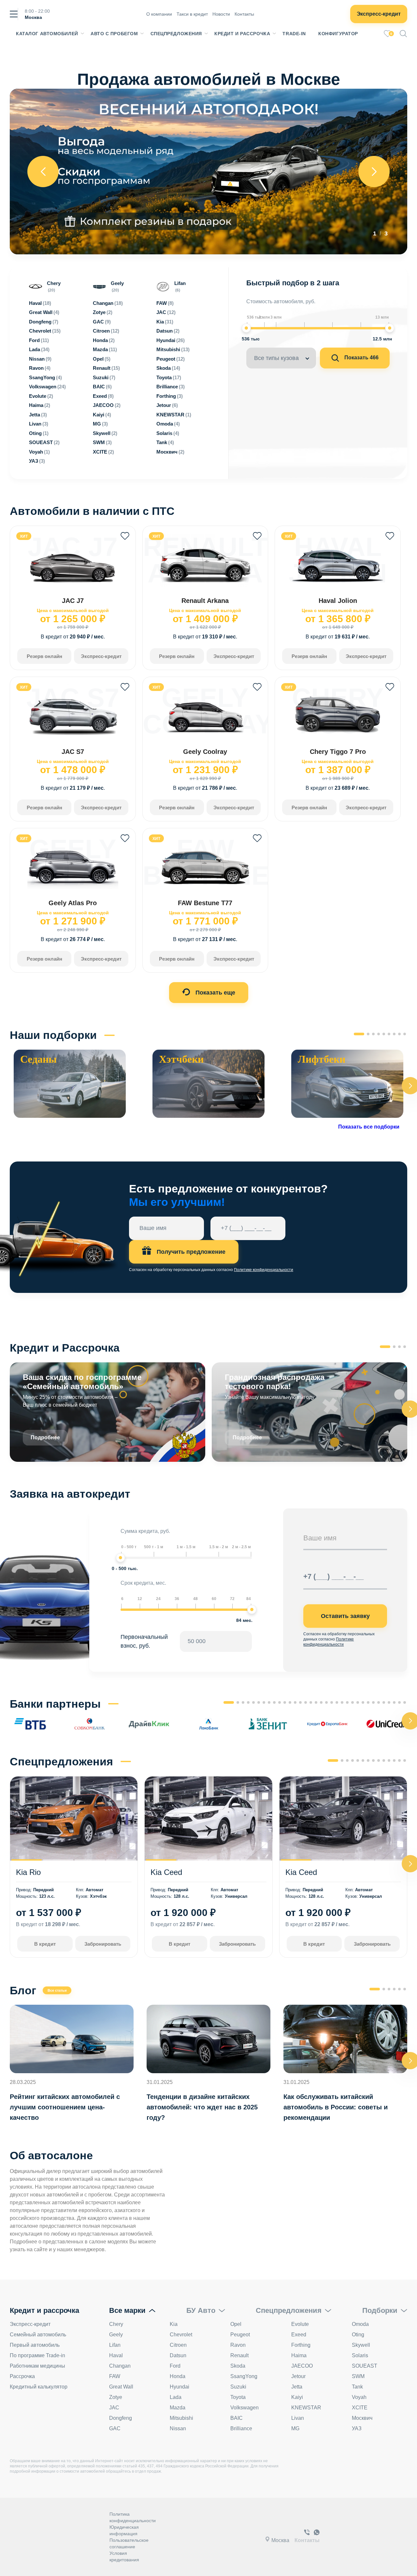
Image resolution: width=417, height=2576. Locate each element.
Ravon (238, 2345)
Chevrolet (181, 2335)
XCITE (360, 2408)
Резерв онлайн (44, 656)
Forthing (301, 2345)
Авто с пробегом (114, 34)
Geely (116, 2335)
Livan (298, 2418)
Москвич (362, 2418)
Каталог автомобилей (47, 34)
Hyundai (180, 2387)
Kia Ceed (166, 1872)
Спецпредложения (176, 34)
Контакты (244, 14)
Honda (178, 2376)
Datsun (178, 2355)
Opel (236, 2324)
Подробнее (45, 1438)
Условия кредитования (124, 2556)
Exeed (299, 2335)
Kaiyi (297, 2397)
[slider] (246, 328)
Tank (357, 2387)
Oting (358, 2335)
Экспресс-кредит (379, 14)
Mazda (178, 2408)
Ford (175, 2366)
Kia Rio (28, 1872)
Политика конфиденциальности (133, 2517)
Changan (120, 2366)
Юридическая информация (124, 2530)
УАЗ (357, 2428)
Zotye (116, 2397)
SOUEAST (365, 2366)
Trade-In (294, 34)
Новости (221, 14)
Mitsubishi (181, 2418)
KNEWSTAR (306, 2408)
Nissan (178, 2428)
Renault (239, 2355)
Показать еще (215, 993)
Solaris (360, 2355)
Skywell (361, 2345)
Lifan (115, 2345)
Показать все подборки (369, 1127)
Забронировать (103, 1944)
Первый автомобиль (35, 2345)
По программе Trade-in (37, 2355)
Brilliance (241, 2428)
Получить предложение (190, 1252)
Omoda (360, 2324)
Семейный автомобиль (38, 2335)
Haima (299, 2355)
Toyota (238, 2397)
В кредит (45, 1944)
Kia (174, 2324)
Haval (116, 2355)
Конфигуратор (338, 34)
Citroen (178, 2345)
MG (295, 2428)
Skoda (238, 2366)
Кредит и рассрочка (242, 34)
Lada (176, 2397)
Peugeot (240, 2335)
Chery (116, 2324)
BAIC (237, 2418)
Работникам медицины (37, 2366)
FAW (115, 2376)
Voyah (359, 2397)
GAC (115, 2428)
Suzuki (238, 2387)
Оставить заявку (345, 1616)
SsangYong (244, 2376)
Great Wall (121, 2387)
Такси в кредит (192, 14)
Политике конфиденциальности (264, 1270)
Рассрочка (22, 2376)
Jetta (297, 2387)
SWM (358, 2376)
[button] (359, 1034)
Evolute (300, 2324)
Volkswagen (244, 2408)
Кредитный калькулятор (39, 2387)
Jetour (298, 2376)
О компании (159, 14)
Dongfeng (121, 2418)
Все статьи (57, 1990)
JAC (114, 2408)
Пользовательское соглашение (129, 2543)
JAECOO (302, 2366)
